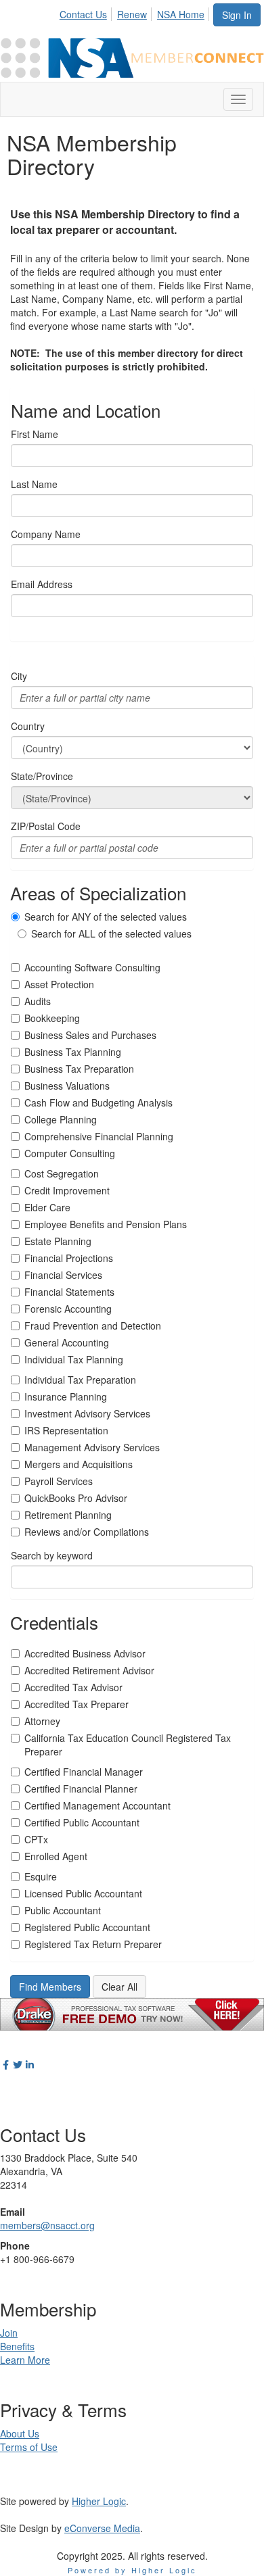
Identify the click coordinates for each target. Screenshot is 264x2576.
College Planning (61, 1119)
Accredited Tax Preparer (76, 1704)
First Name (35, 434)
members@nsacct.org (47, 2225)
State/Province (42, 776)
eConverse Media (102, 2528)
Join (9, 2333)
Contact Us (83, 14)
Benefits (17, 2346)
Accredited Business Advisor (85, 1653)
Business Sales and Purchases (90, 1035)
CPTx (36, 1839)
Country (28, 726)
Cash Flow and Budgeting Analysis (98, 1102)
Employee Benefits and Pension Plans (106, 1224)
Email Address (42, 584)
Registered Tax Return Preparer (93, 1944)
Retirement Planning (68, 1515)
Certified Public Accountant (82, 1822)
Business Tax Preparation (79, 1069)
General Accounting (67, 1342)
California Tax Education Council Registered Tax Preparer (128, 1745)
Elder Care (47, 1207)
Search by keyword (52, 1555)
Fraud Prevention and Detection (93, 1326)
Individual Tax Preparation (80, 1380)
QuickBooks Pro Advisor (76, 1498)
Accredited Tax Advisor (73, 1687)
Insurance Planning (66, 1396)
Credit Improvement (67, 1190)
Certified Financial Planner (81, 1789)
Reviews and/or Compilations (87, 1532)
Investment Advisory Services (87, 1413)
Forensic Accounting (68, 1309)
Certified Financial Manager (84, 1772)
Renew (132, 14)
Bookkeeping (52, 1018)
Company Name (46, 534)
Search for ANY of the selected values (106, 917)
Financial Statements (69, 1292)
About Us (20, 2433)
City (19, 676)
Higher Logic (99, 2501)
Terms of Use (29, 2447)
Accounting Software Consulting (92, 967)
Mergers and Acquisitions (79, 1464)
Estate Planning (58, 1241)
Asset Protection (59, 984)
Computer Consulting (70, 1153)
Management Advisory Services (92, 1447)
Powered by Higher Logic (132, 2570)
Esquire (41, 1876)
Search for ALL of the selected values (111, 933)
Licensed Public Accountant (83, 1893)
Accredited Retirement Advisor (89, 1670)
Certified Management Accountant (97, 1805)
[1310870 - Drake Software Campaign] (132, 2012)
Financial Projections (69, 1258)
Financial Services (63, 1275)
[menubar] (136, 12)
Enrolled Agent (56, 1856)
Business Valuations (67, 1086)
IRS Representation (66, 1430)
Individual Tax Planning (74, 1359)
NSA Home (181, 14)
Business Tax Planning (73, 1052)
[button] (50, 1987)
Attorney (42, 1721)
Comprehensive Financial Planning (99, 1136)
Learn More (25, 2360)
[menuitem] (87, 12)
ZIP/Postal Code (46, 826)
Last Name (34, 484)
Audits (38, 1001)
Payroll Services (59, 1481)
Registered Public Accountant (87, 1927)
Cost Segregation (62, 1173)
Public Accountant (63, 1910)
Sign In (237, 15)
